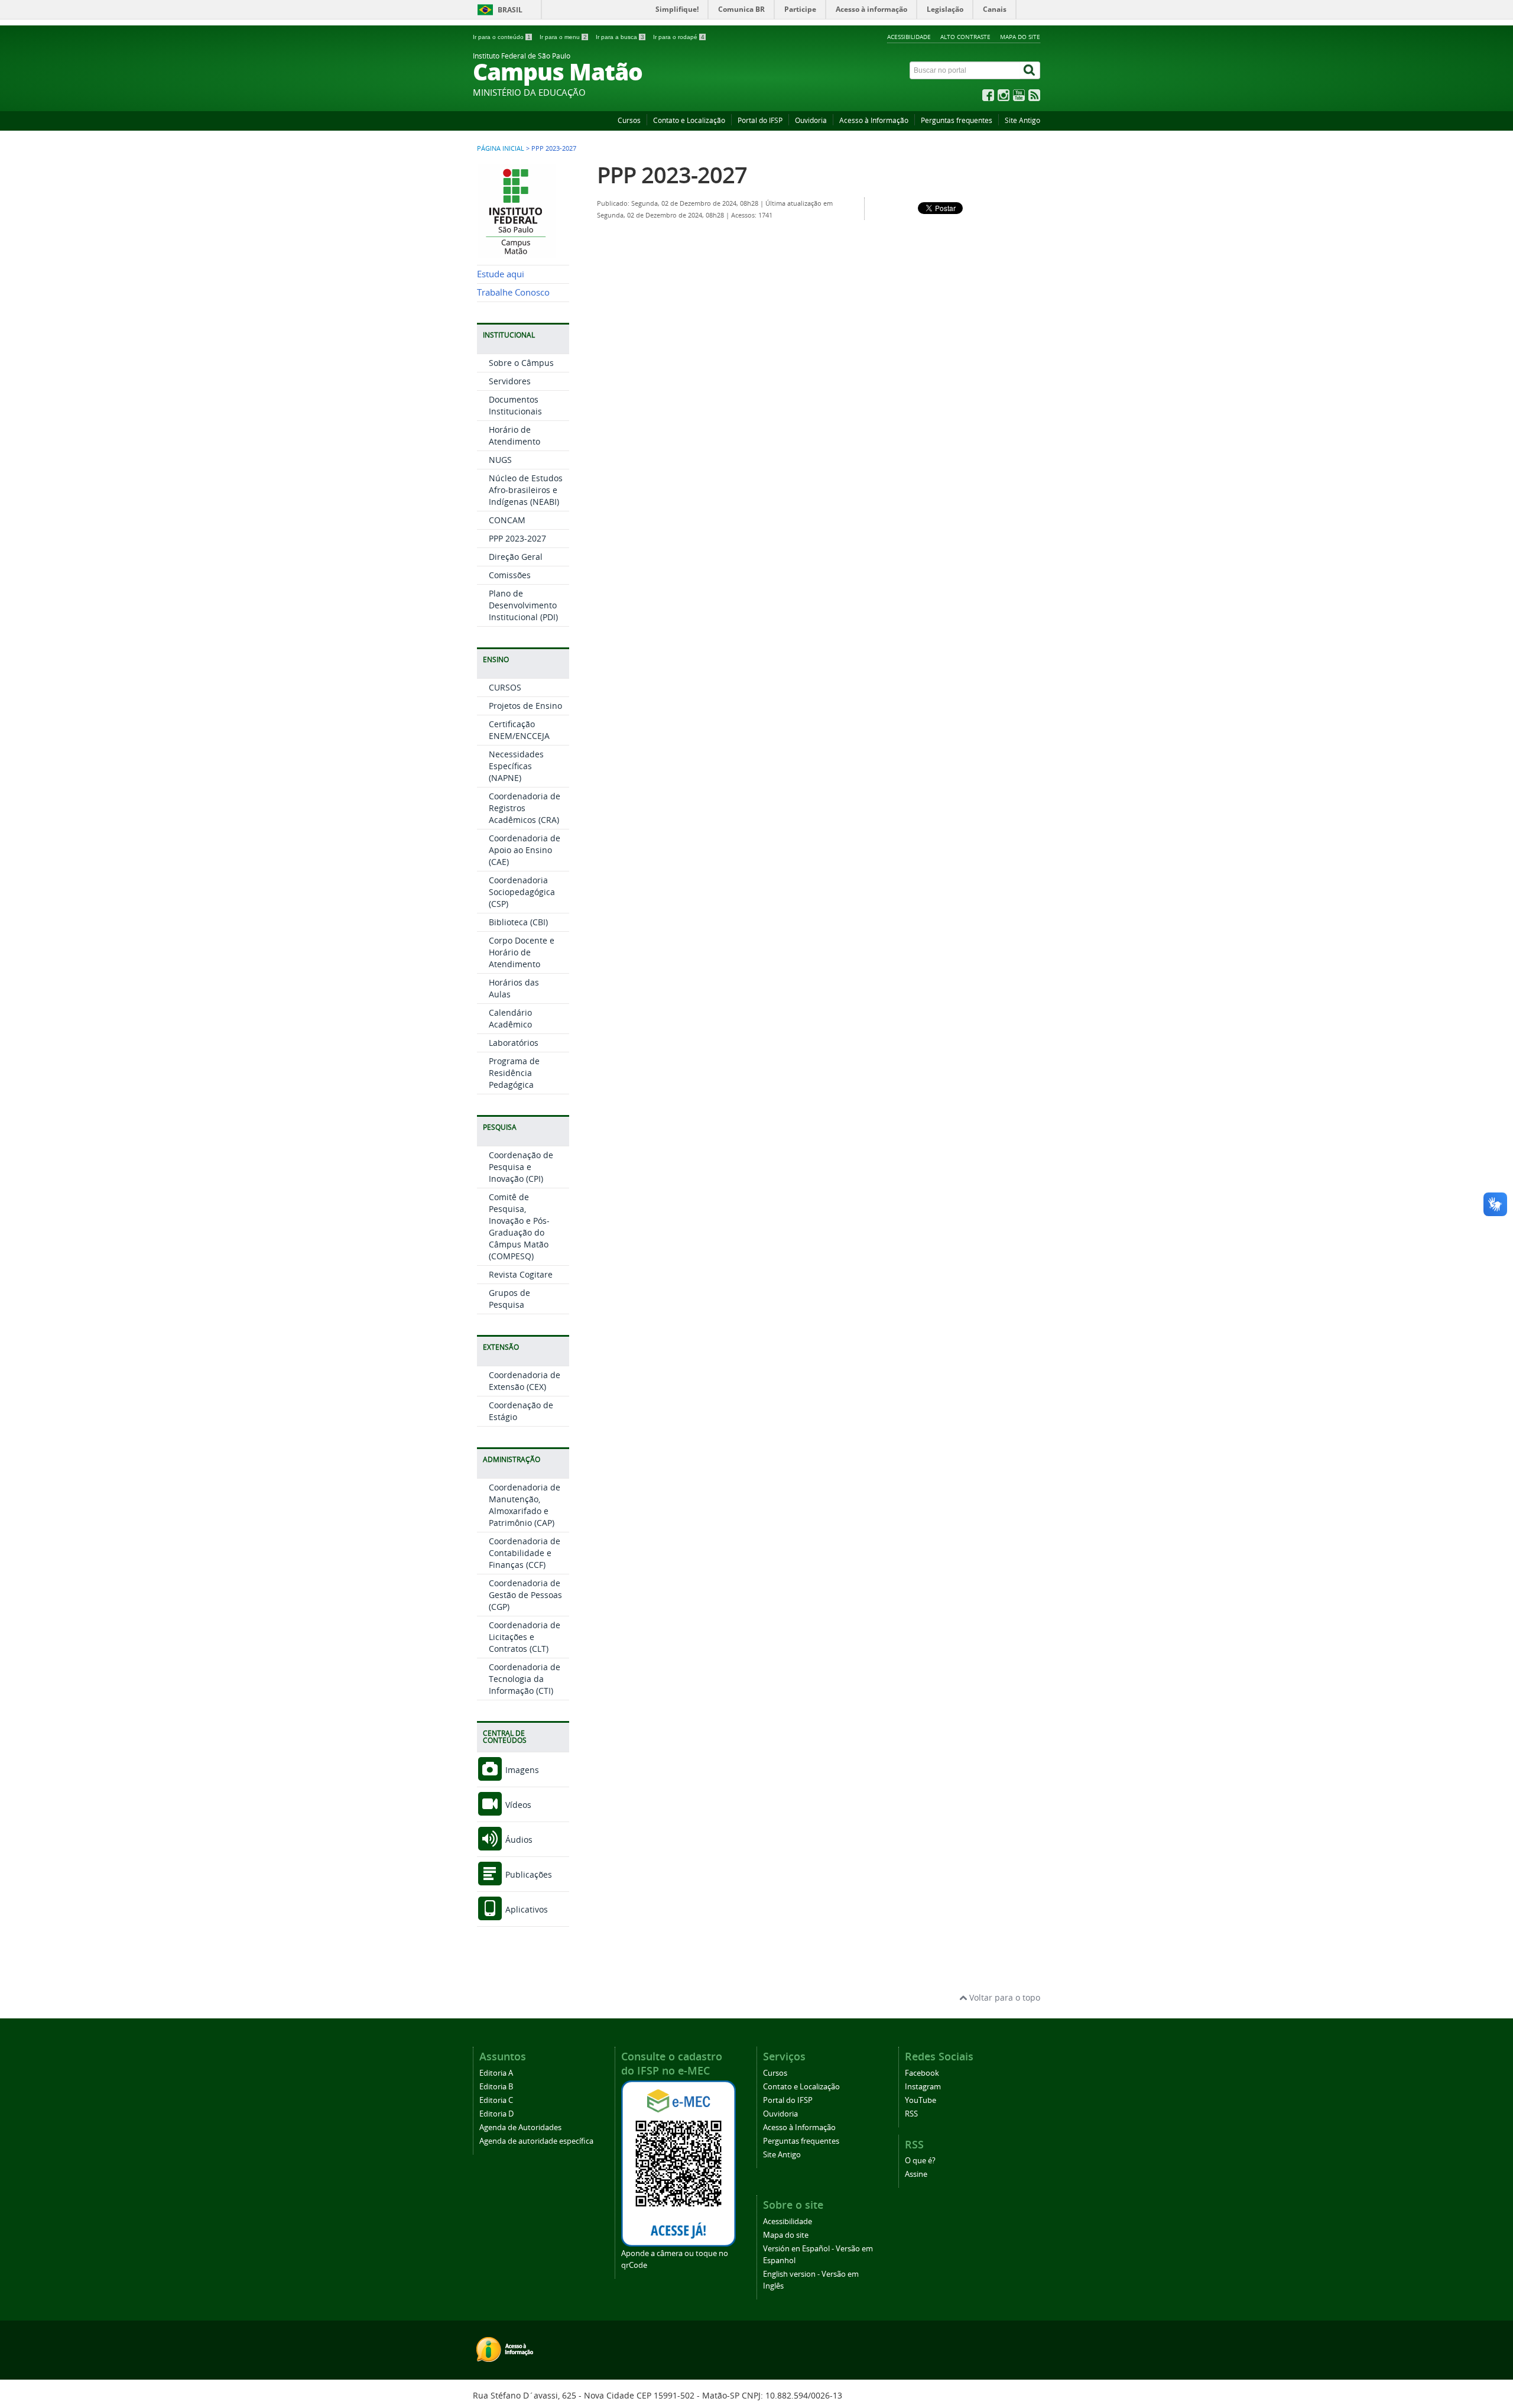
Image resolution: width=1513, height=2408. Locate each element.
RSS (911, 2114)
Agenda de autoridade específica (536, 2141)
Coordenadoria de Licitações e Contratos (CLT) (525, 1637)
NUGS (500, 460)
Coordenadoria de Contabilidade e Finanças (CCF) (525, 1553)
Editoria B (496, 2087)
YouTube (921, 2100)
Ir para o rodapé (679, 37)
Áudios (518, 1840)
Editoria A (496, 2073)
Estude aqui (501, 274)
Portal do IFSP (760, 120)
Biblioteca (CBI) (518, 922)
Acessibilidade (909, 37)
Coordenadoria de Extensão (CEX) (525, 1381)
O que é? (920, 2161)
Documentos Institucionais (515, 405)
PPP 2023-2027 (517, 538)
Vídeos (517, 1805)
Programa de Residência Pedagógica (514, 1073)
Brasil (510, 10)
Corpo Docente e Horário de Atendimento (522, 952)
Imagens (521, 1770)
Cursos (629, 120)
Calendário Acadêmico (510, 1018)
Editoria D (496, 2114)
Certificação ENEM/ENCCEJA (519, 730)
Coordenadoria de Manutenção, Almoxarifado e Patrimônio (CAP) (525, 1505)
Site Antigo (1022, 120)
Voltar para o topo (1004, 1997)
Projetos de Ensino (525, 706)
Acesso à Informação (874, 120)
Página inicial (501, 148)
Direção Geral (516, 557)
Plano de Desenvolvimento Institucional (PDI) (523, 605)
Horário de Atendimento (514, 435)
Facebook (922, 2073)
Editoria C (496, 2100)
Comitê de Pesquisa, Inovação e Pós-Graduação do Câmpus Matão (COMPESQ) (519, 1226)
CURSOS (505, 687)
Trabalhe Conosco (513, 292)
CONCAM (507, 520)
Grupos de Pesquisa (509, 1299)
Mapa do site (1020, 37)
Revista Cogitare (521, 1274)
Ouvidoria (811, 120)
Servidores (510, 381)
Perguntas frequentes (957, 120)
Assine (916, 2174)
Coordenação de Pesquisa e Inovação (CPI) (521, 1167)
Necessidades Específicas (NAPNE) (516, 766)
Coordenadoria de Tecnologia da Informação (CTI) (525, 1679)
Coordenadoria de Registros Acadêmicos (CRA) (525, 808)
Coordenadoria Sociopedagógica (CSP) (522, 892)
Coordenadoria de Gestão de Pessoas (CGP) (525, 1595)
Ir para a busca (620, 37)
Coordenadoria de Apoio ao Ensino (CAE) (525, 850)
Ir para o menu (563, 37)
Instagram (923, 2087)
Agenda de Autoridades (520, 2127)
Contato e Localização (689, 120)
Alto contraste (965, 37)
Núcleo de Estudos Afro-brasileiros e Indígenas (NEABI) (526, 490)
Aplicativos (525, 1909)
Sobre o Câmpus (521, 363)
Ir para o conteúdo (502, 37)
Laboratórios (514, 1043)
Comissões (510, 575)
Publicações (527, 1874)
